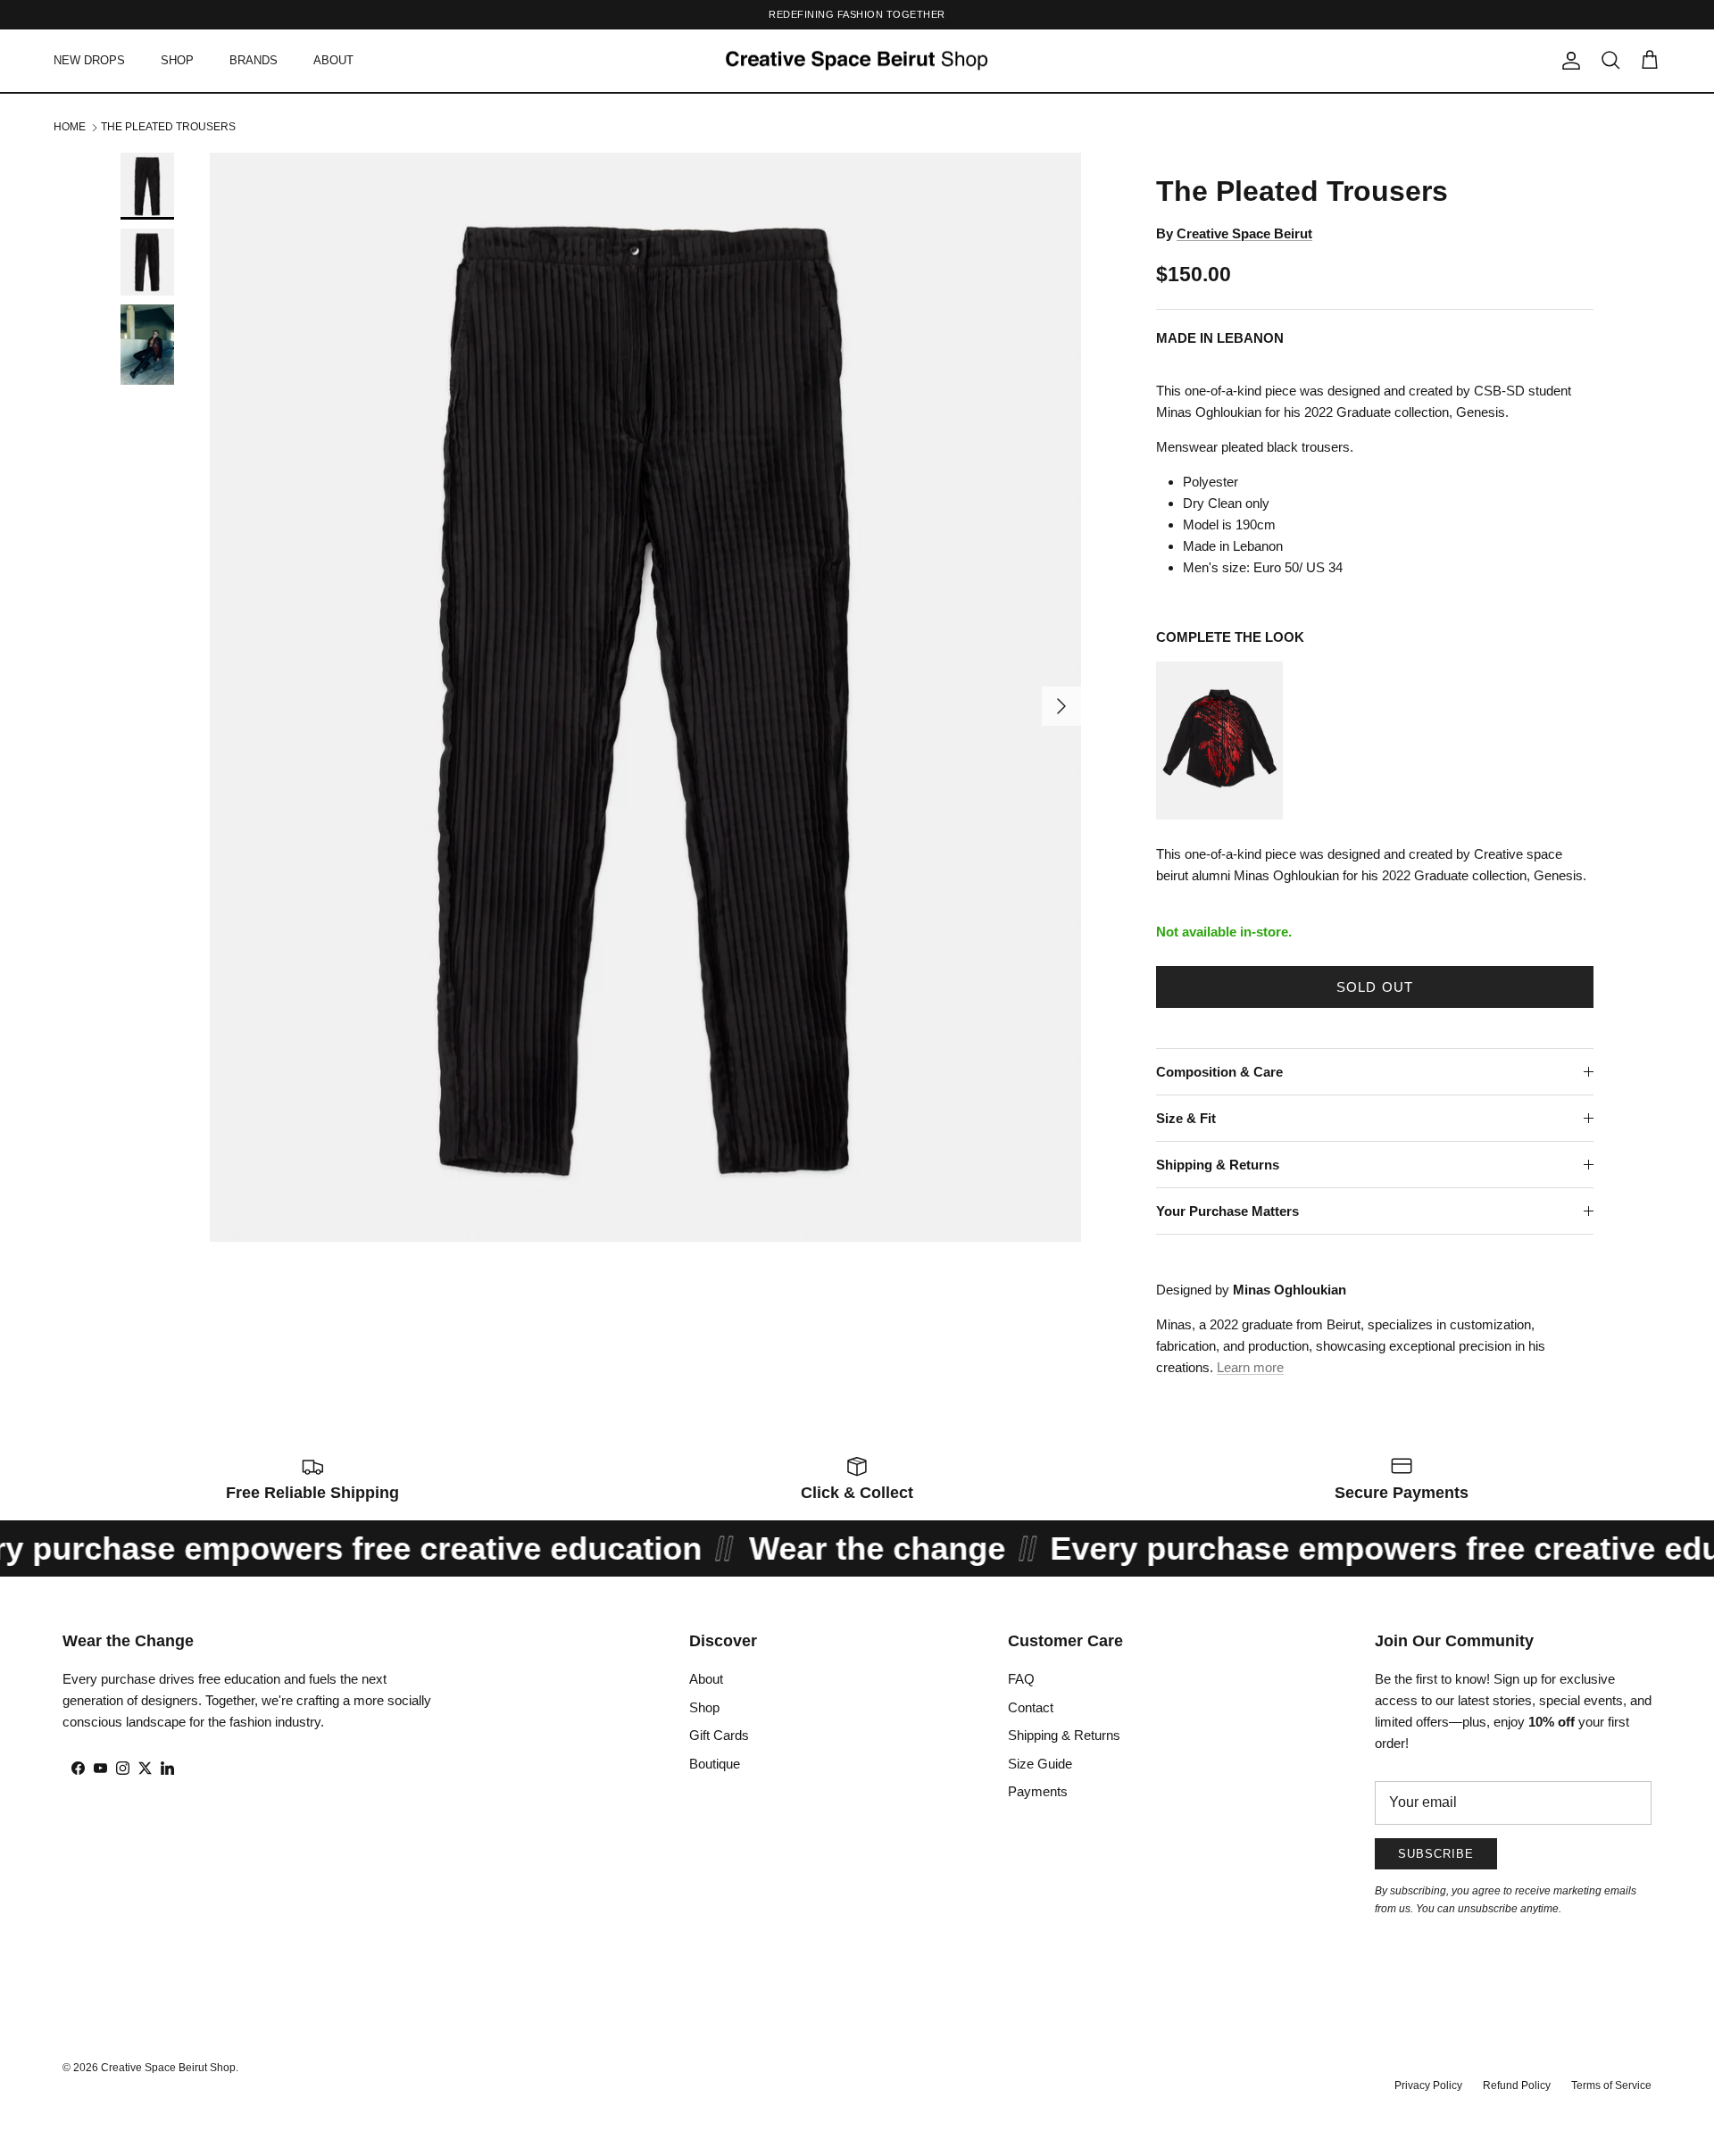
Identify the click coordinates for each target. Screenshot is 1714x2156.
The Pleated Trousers (168, 127)
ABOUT (333, 60)
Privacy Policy (1428, 2085)
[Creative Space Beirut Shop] (857, 61)
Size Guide (1040, 1764)
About (706, 1679)
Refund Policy (1517, 2085)
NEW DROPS (89, 60)
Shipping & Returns (1218, 1165)
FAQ (1021, 1679)
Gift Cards (719, 1735)
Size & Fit (1186, 1118)
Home (70, 127)
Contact (1031, 1707)
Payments (1038, 1791)
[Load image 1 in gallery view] (645, 697)
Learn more (1250, 1367)
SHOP (177, 60)
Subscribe (1436, 1854)
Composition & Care (1219, 1072)
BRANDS (254, 60)
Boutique (715, 1764)
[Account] (1568, 61)
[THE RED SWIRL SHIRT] (1219, 815)
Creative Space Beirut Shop (168, 2068)
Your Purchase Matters (1227, 1211)
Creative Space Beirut (1244, 233)
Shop (704, 1707)
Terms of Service (1611, 2085)
